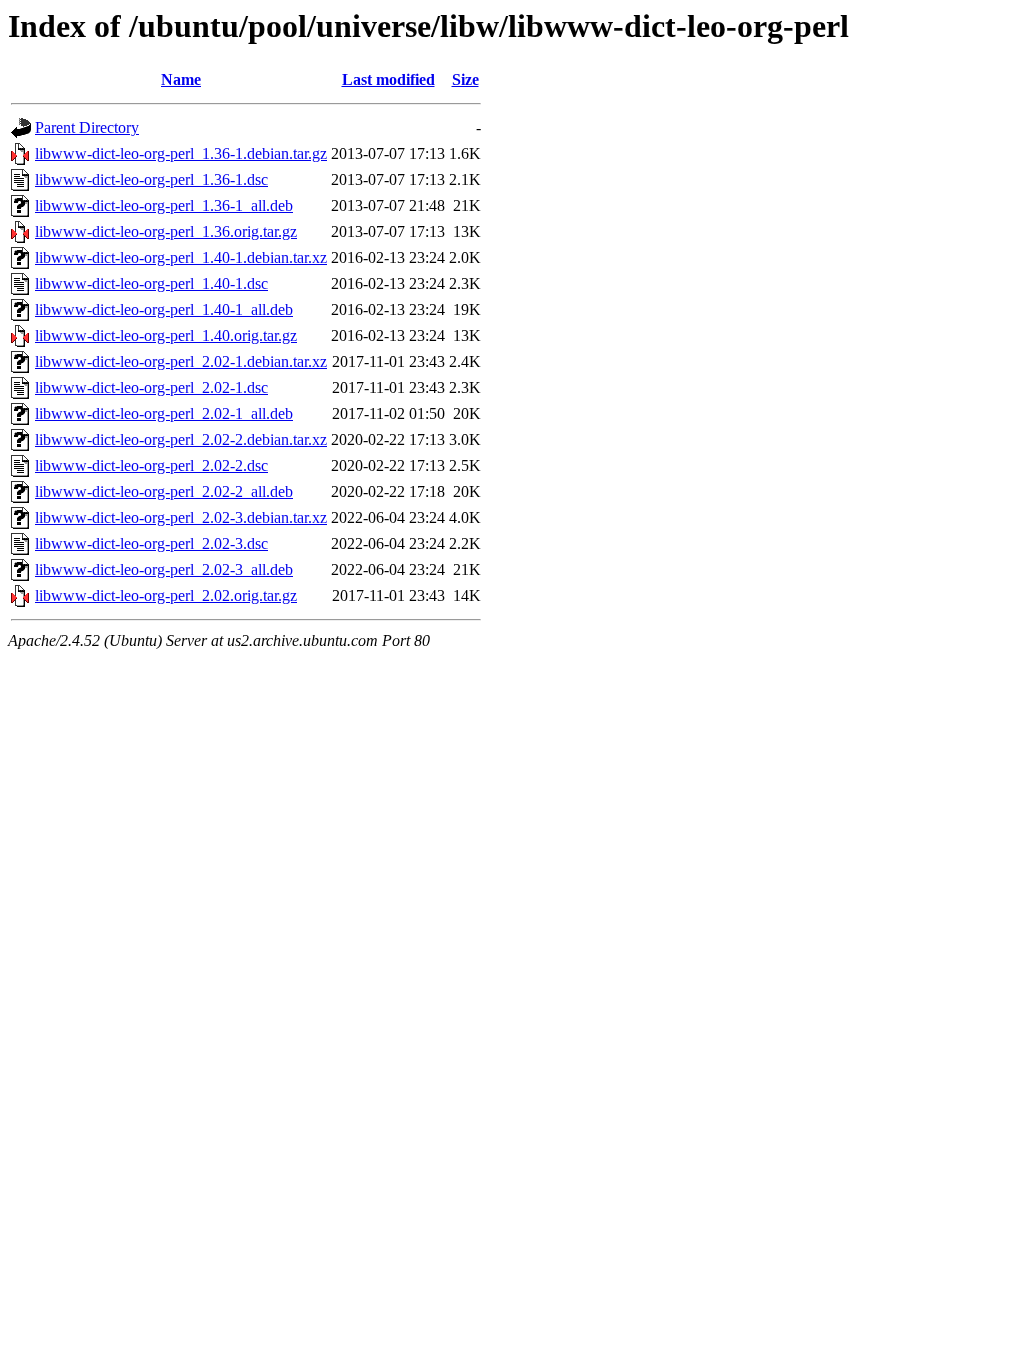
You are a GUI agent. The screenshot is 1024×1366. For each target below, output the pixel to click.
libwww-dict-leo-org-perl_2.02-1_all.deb (164, 413)
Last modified (388, 79)
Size (465, 79)
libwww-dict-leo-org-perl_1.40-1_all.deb (164, 309)
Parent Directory (87, 127)
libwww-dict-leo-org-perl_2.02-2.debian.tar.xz (181, 439)
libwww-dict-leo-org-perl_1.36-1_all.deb (164, 205)
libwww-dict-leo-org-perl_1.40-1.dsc (151, 283)
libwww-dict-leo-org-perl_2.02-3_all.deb (164, 569)
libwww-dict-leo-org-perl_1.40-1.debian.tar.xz (181, 257)
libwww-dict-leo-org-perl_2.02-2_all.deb (164, 491)
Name (181, 79)
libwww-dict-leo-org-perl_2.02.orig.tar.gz (166, 595)
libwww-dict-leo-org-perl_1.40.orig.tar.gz (166, 335)
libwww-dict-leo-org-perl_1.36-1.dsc (151, 179)
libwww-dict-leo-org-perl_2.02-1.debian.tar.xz (181, 361)
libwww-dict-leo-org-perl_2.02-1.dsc (151, 387)
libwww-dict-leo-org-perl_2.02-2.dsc (151, 465)
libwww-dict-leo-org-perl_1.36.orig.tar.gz (166, 231)
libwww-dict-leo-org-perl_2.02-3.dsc (151, 543)
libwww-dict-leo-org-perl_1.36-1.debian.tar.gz (181, 153)
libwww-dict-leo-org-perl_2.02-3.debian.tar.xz (181, 517)
